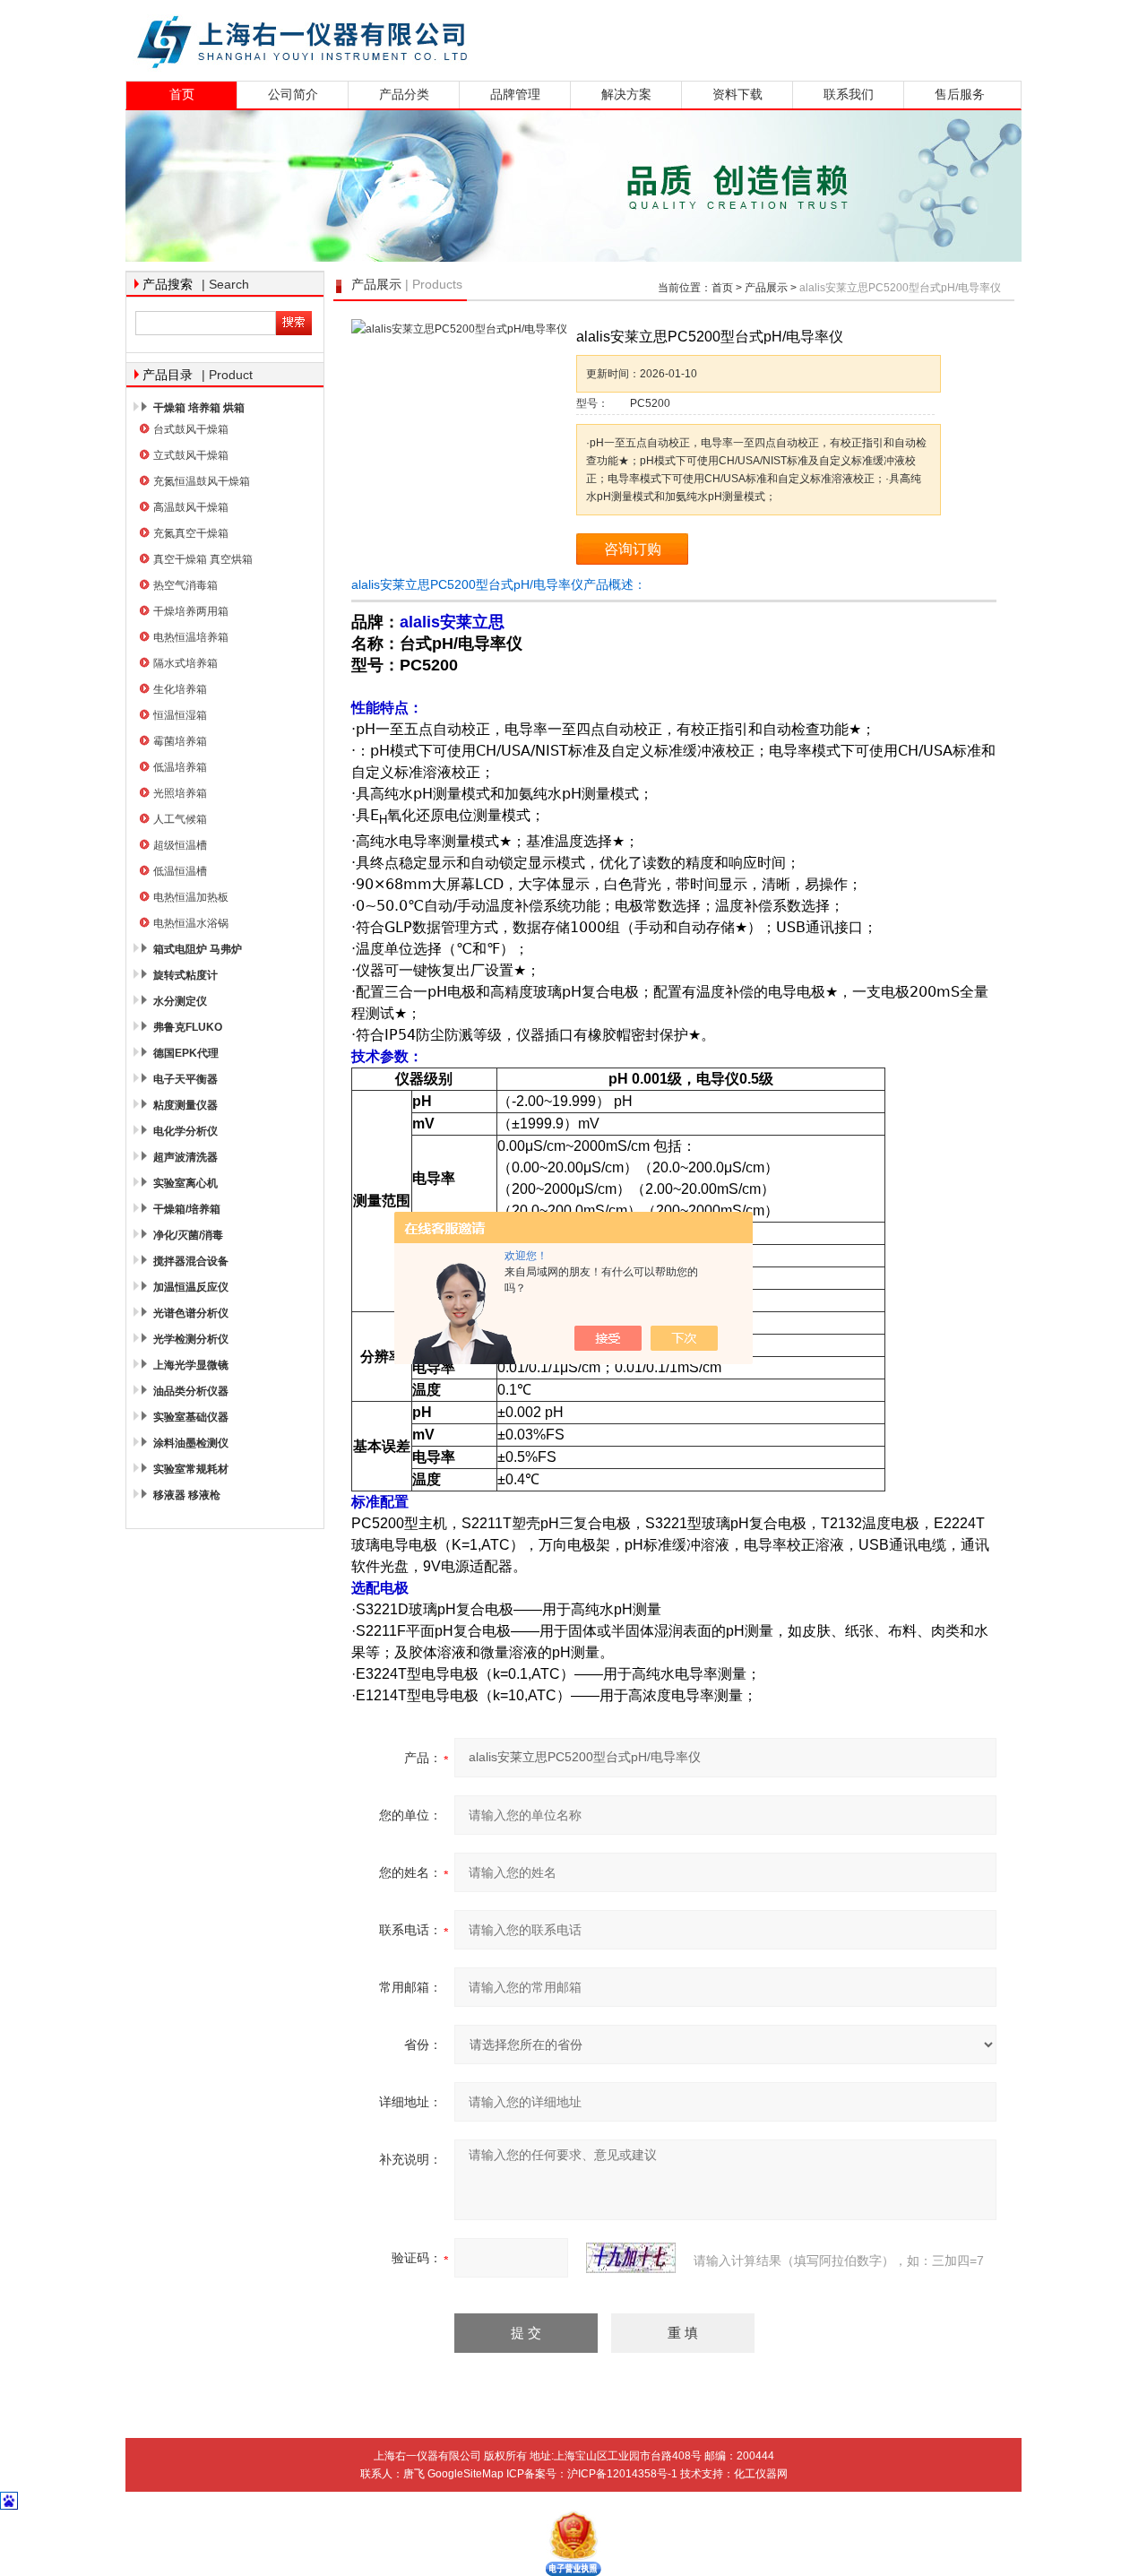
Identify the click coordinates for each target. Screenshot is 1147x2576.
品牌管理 (515, 95)
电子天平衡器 (185, 1079)
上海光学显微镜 (191, 1365)
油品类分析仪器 (191, 1391)
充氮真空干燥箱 (191, 533)
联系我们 (849, 95)
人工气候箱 (180, 819)
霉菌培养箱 (180, 741)
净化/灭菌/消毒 (188, 1235)
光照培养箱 (180, 793)
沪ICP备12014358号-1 (622, 2474)
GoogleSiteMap (466, 2474)
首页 (182, 95)
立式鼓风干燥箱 (191, 455)
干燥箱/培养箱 (187, 1209)
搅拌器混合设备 (191, 1261)
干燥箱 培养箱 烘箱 (199, 408)
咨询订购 (633, 549)
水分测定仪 (180, 1001)
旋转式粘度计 (185, 975)
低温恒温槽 (180, 871)
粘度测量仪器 (185, 1105)
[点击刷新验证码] (631, 2258)
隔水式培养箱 (185, 663)
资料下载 (737, 95)
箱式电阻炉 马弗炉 (198, 949)
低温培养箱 (180, 767)
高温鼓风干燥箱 (191, 507)
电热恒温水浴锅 (191, 923)
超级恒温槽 (180, 845)
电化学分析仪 (185, 1131)
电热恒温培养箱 (191, 637)
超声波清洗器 (185, 1157)
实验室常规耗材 (191, 1469)
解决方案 (626, 95)
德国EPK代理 (186, 1053)
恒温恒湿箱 (180, 715)
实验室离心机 (185, 1183)
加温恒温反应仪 (191, 1287)
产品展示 (766, 288)
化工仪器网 (761, 2474)
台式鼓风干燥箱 (191, 429)
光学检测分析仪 (191, 1339)
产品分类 (404, 95)
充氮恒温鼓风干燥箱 (202, 481)
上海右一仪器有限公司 (372, 38)
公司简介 (293, 95)
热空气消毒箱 (185, 585)
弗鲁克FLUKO (188, 1027)
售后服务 (960, 95)
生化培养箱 (180, 689)
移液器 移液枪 (187, 1495)
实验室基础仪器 (191, 1417)
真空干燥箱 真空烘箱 (203, 559)
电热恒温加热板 (191, 897)
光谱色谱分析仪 (191, 1313)
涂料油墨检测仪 (191, 1443)
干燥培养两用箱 (191, 611)
